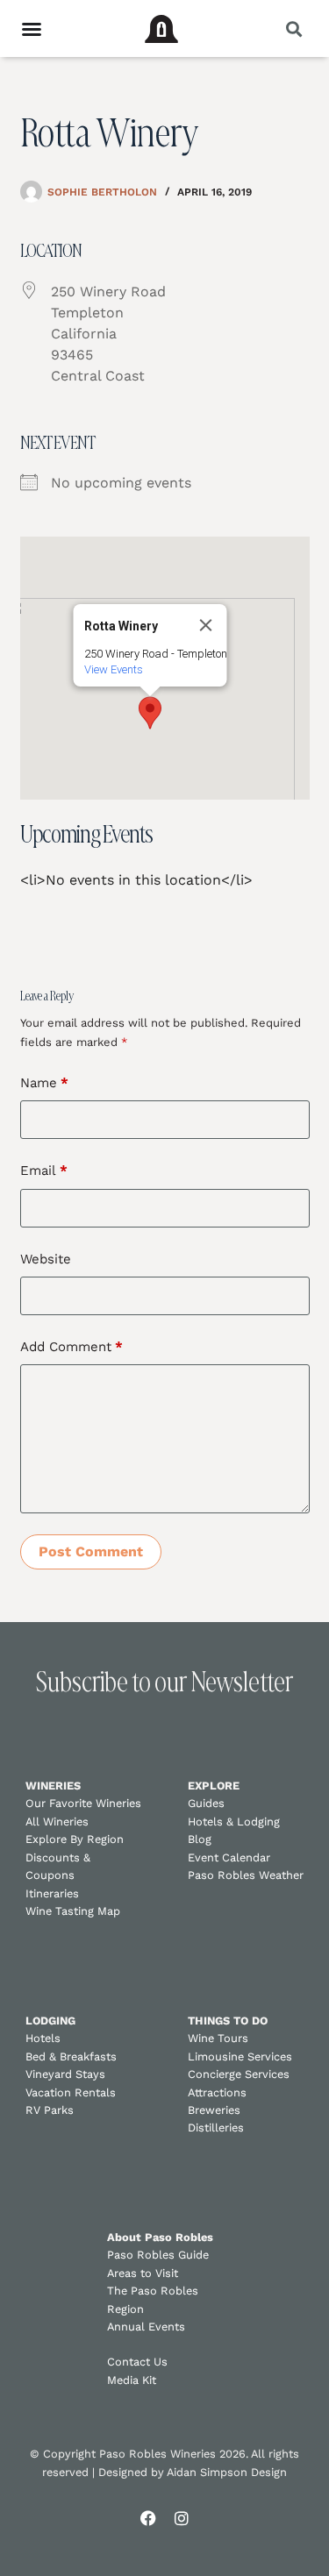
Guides (206, 1803)
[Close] (205, 625)
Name (44, 1083)
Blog (200, 1839)
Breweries (214, 2110)
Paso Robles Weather (246, 1875)
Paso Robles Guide (158, 2255)
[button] (293, 28)
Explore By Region (75, 1839)
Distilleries (216, 2128)
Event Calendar (229, 1857)
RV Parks (50, 2110)
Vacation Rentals (71, 2092)
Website (46, 1259)
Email (44, 1171)
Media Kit (132, 2380)
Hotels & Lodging (234, 1822)
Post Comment (91, 1551)
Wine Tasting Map (73, 1911)
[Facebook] (148, 2518)
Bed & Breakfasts (71, 2057)
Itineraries (52, 1893)
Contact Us (137, 2362)
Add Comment (72, 1347)
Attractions (217, 2092)
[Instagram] (182, 2518)
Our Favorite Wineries (83, 1803)
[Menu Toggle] (32, 29)
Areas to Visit (143, 2273)
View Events (113, 669)
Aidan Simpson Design (227, 2472)
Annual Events (146, 2327)
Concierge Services (239, 2074)
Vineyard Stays (65, 2074)
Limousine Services (240, 2057)
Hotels (43, 2038)
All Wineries (57, 1822)
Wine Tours (218, 2038)
